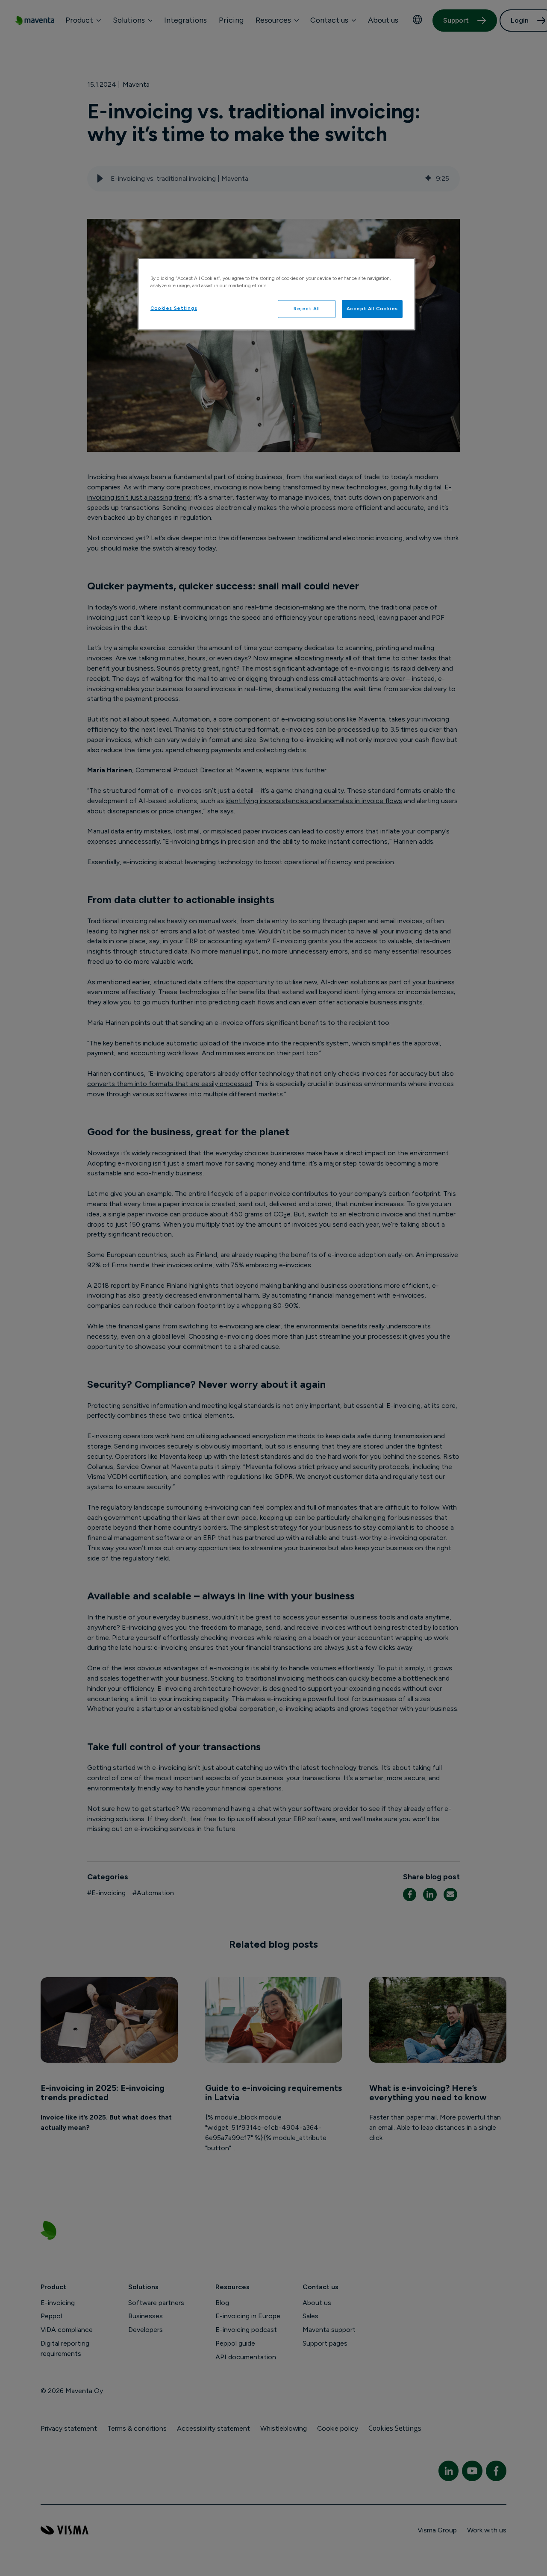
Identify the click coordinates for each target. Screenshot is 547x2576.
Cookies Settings (174, 308)
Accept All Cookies (372, 309)
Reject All (307, 309)
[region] (276, 294)
